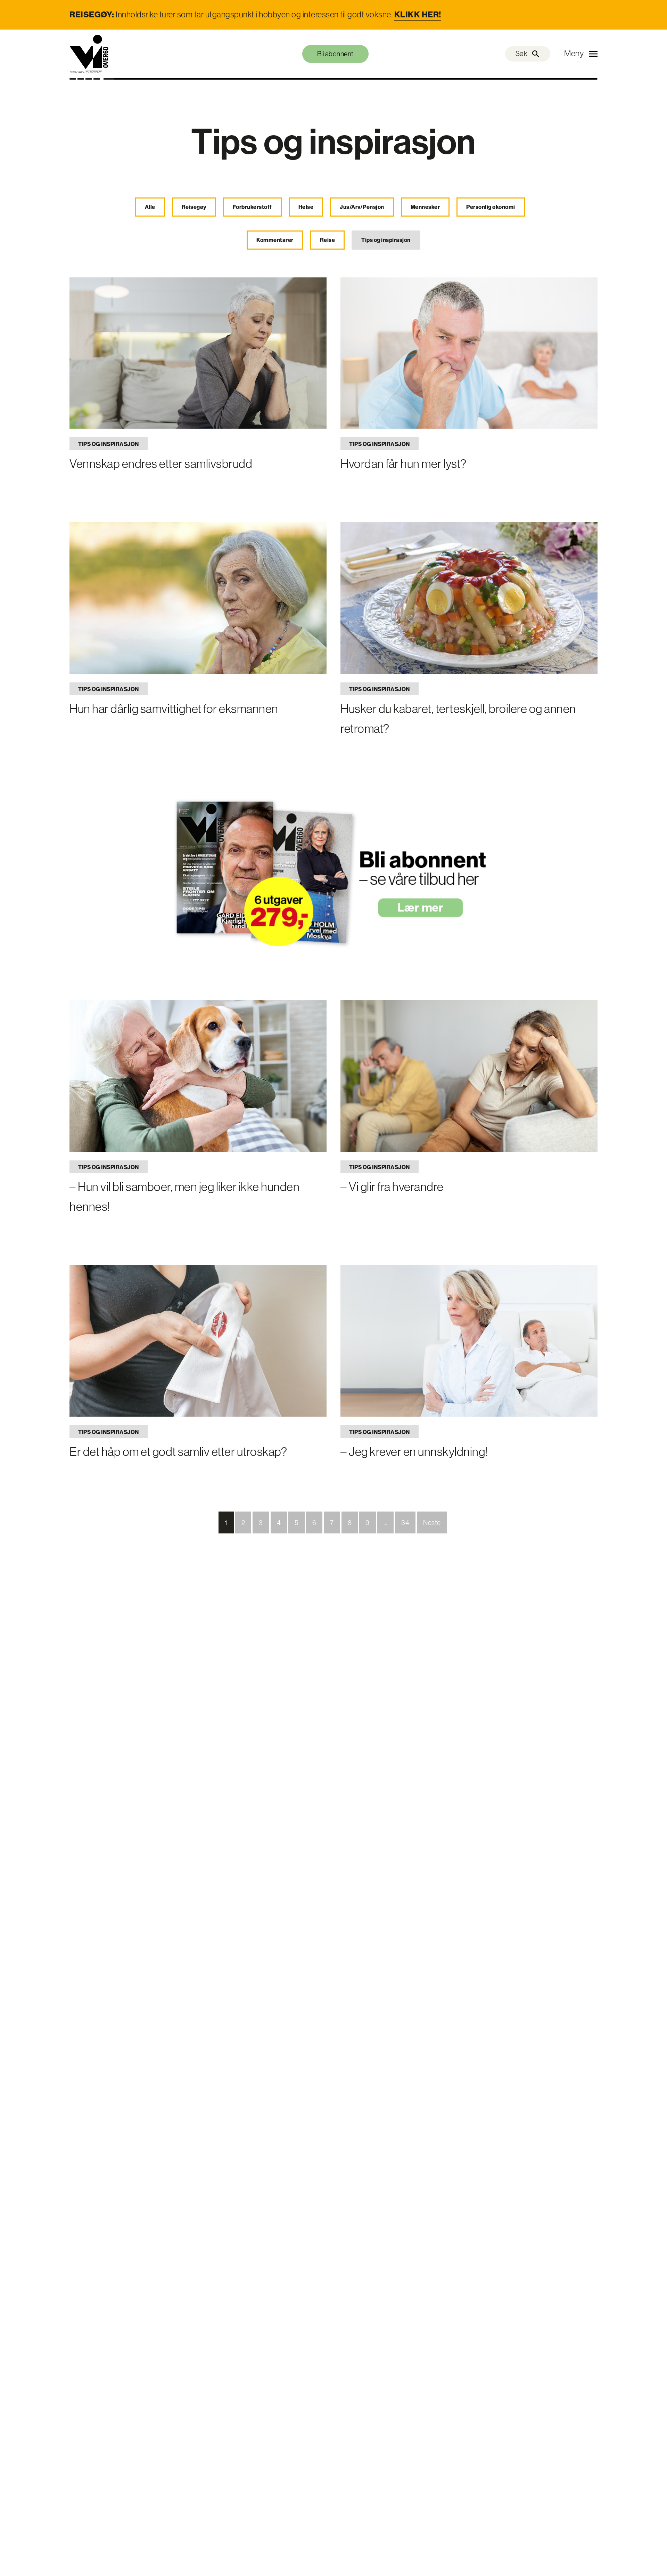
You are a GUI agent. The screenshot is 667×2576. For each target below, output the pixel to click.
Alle (150, 207)
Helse (306, 207)
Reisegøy (194, 207)
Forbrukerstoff (252, 207)
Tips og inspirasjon (386, 240)
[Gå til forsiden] (89, 54)
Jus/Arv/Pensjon (362, 207)
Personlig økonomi (491, 207)
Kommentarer (275, 240)
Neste (432, 1523)
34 (405, 1523)
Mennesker (425, 207)
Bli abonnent (335, 54)
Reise (328, 240)
